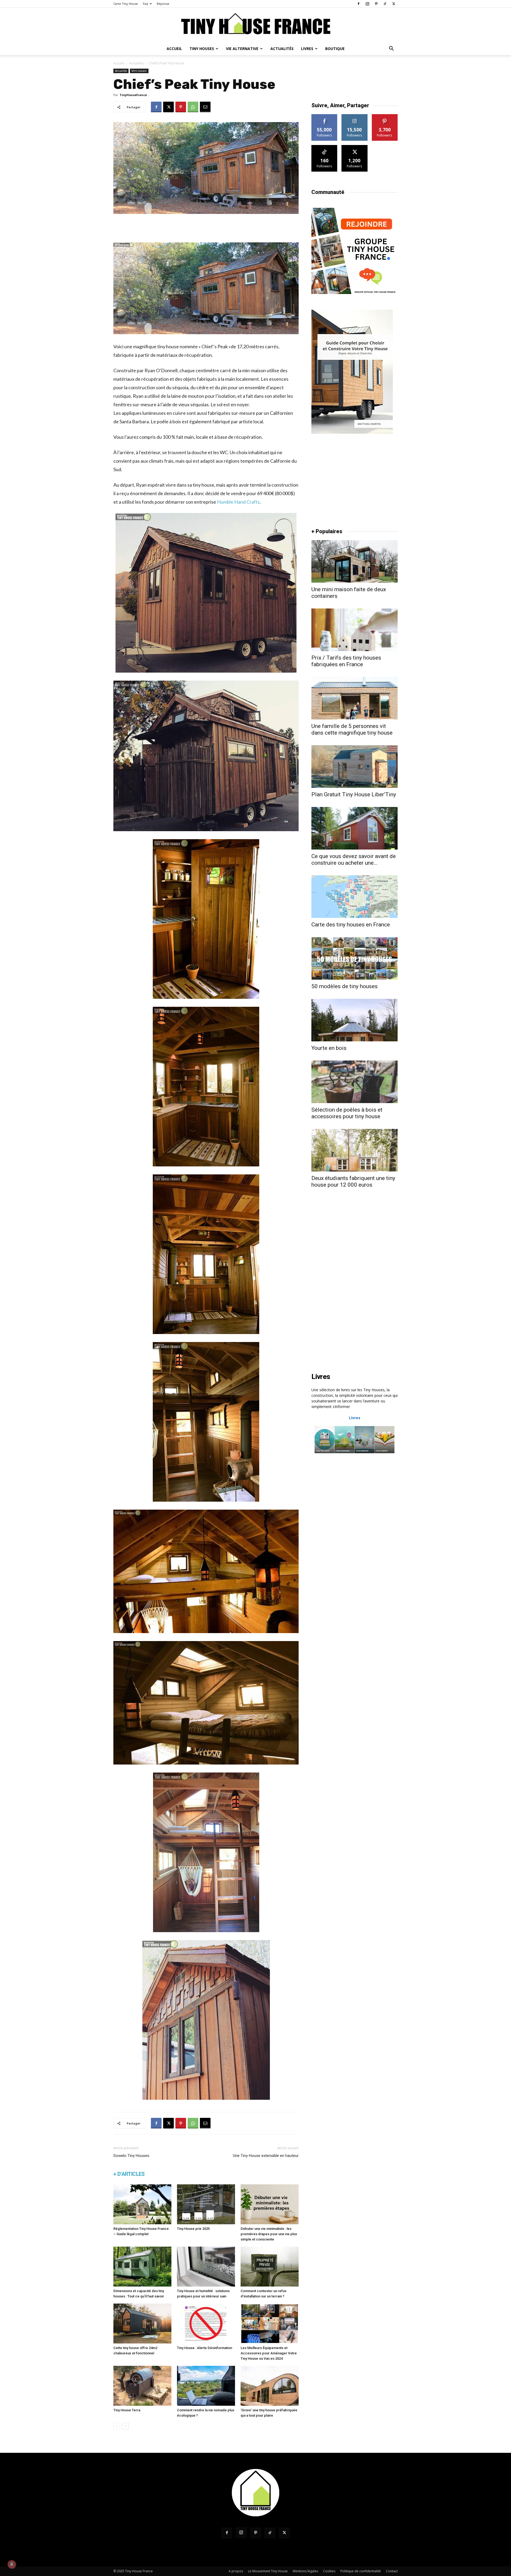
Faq (145, 4)
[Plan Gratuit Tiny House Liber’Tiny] (355, 767)
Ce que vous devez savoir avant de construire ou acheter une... (354, 860)
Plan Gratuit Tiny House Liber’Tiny (354, 794)
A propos (236, 2571)
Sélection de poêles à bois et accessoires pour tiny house (347, 1113)
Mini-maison (139, 71)
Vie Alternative (242, 49)
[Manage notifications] (12, 2564)
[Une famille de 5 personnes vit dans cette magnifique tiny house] (355, 698)
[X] (394, 4)
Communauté (328, 192)
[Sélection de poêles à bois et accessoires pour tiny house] (355, 1082)
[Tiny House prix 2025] (206, 2204)
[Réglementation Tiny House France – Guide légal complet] (142, 2204)
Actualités (282, 49)
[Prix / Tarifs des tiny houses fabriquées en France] (355, 630)
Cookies (329, 2571)
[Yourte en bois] (355, 1020)
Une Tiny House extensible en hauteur (266, 2156)
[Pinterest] (376, 4)
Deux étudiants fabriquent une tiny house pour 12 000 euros (353, 1181)
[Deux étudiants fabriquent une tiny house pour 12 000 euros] (355, 1150)
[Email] (205, 107)
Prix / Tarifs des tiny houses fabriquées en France (346, 661)
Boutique (335, 49)
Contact (392, 2571)
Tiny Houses (202, 49)
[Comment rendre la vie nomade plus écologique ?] (206, 2386)
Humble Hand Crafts (238, 502)
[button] (391, 49)
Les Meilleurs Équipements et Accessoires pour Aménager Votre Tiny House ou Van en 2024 (269, 2353)
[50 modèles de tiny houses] (355, 958)
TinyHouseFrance (133, 95)
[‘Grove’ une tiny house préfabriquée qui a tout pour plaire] (270, 2386)
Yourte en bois (329, 1048)
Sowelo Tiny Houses (131, 2156)
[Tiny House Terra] (142, 2386)
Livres (307, 49)
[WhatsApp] (193, 107)
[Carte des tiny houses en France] (355, 897)
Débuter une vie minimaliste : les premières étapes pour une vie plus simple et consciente (269, 2234)
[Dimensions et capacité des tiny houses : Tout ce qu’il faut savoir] (142, 2267)
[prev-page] (117, 2426)
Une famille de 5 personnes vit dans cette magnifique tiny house (352, 729)
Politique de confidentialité (361, 2571)
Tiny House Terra (127, 2410)
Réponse (163, 4)
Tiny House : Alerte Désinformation (205, 2348)
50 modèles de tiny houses (345, 986)
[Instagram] (367, 4)
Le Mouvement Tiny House (268, 2571)
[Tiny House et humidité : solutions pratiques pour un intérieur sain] (206, 2267)
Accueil (174, 49)
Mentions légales (305, 2571)
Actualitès (136, 63)
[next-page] (125, 2426)
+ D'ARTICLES (129, 2174)
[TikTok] (385, 4)
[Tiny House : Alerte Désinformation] (206, 2324)
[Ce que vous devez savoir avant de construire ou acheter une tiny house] (355, 828)
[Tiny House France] (256, 25)
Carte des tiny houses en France (351, 925)
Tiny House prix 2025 (193, 2229)
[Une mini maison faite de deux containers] (355, 561)
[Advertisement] (206, 229)
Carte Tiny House (126, 4)
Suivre (325, 116)
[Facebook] (358, 4)
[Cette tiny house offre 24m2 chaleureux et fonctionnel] (142, 2324)
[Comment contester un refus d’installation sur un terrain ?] (270, 2267)
